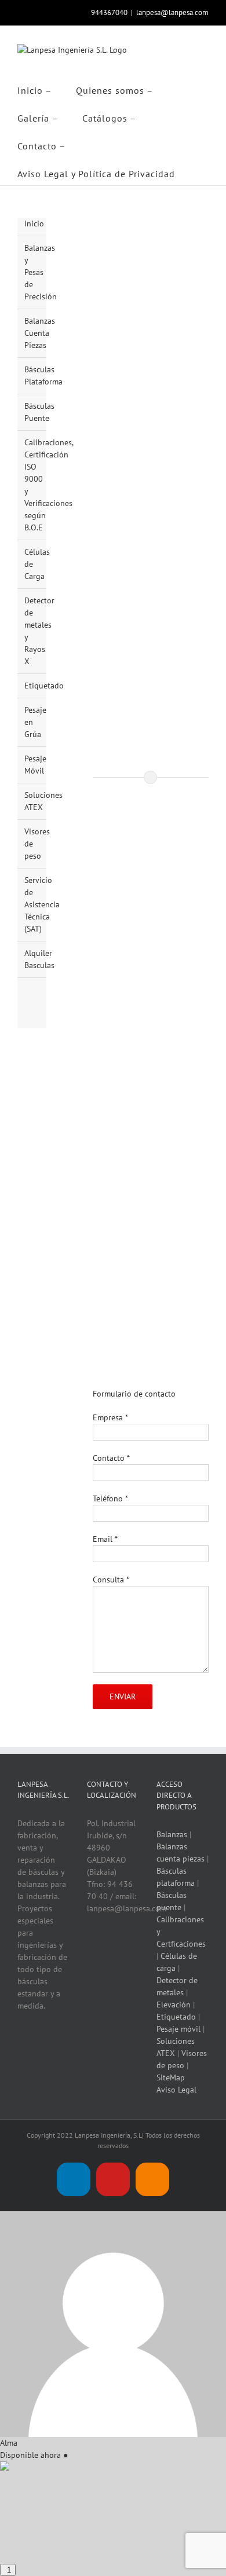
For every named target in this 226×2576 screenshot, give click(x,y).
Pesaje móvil (178, 2029)
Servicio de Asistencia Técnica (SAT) (42, 904)
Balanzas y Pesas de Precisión (41, 272)
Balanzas (172, 1834)
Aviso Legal (176, 2090)
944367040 (109, 12)
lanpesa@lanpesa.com (172, 12)
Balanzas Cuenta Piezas (40, 333)
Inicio (34, 223)
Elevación (174, 2005)
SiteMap (171, 2077)
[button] (203, 171)
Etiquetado (44, 686)
